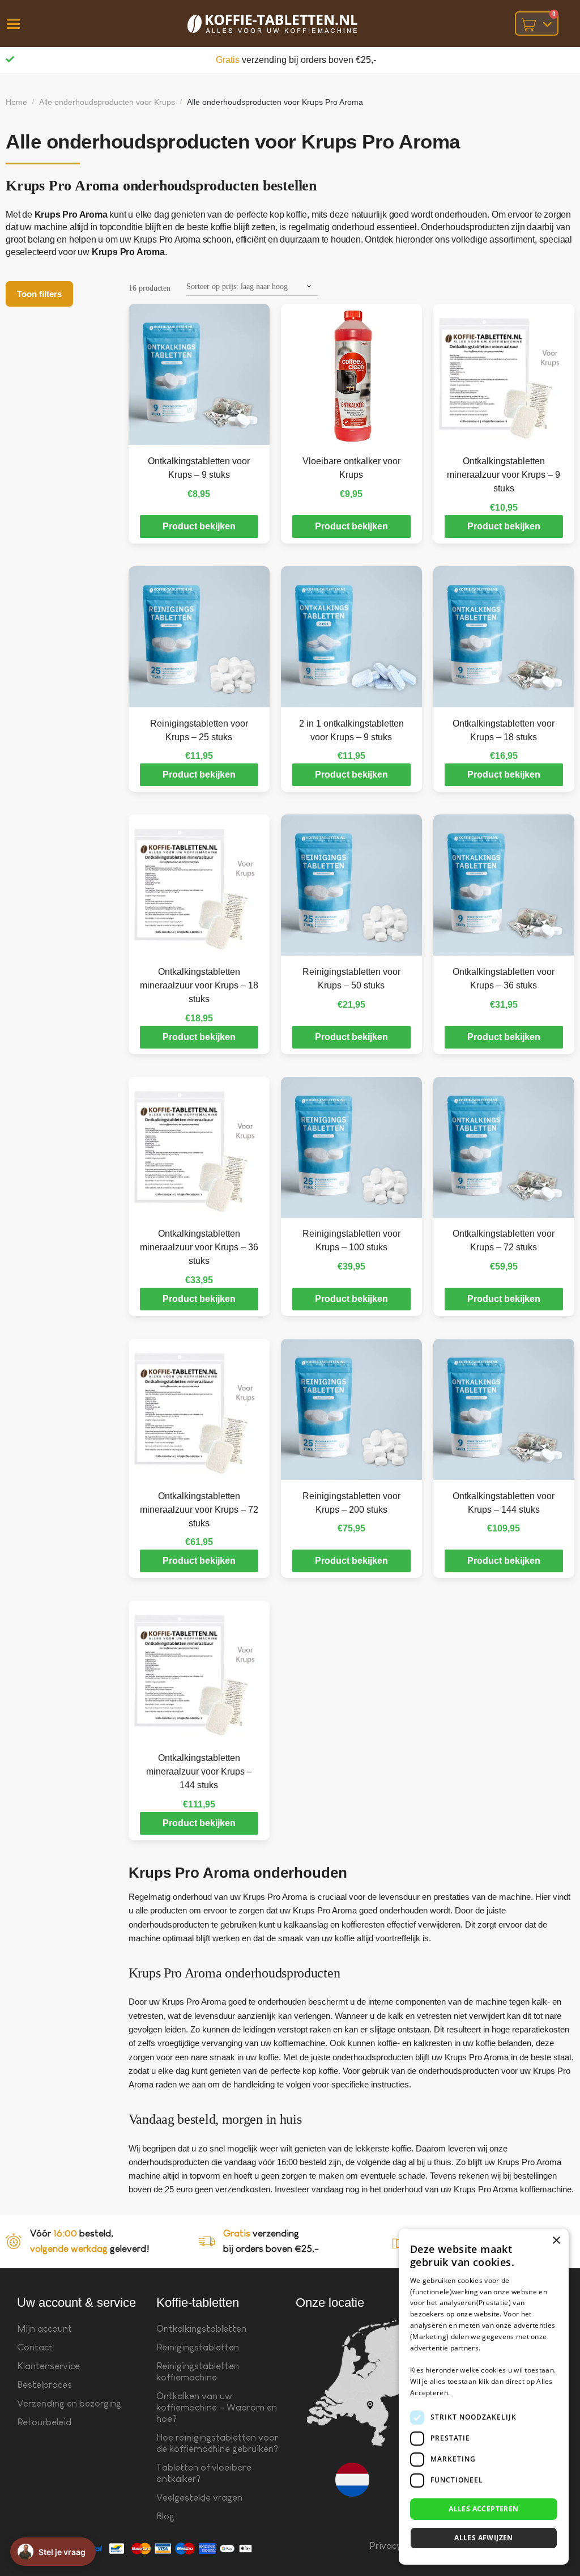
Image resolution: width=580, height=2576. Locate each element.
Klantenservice (48, 2366)
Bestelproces (44, 2385)
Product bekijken (199, 526)
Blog (165, 2516)
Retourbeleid (44, 2422)
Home (16, 102)
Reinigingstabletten (198, 2347)
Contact (35, 2347)
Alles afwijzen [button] (484, 2538)
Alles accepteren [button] (483, 2509)
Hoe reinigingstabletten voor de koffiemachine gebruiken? (217, 2443)
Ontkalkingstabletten (201, 2329)
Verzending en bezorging (69, 2403)
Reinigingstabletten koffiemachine (198, 2372)
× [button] (556, 2241)
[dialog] (484, 2397)
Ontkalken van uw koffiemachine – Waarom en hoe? (217, 2407)
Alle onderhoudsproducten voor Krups (107, 102)
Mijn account (44, 2329)
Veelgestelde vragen (199, 2498)
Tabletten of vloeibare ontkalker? (204, 2473)
